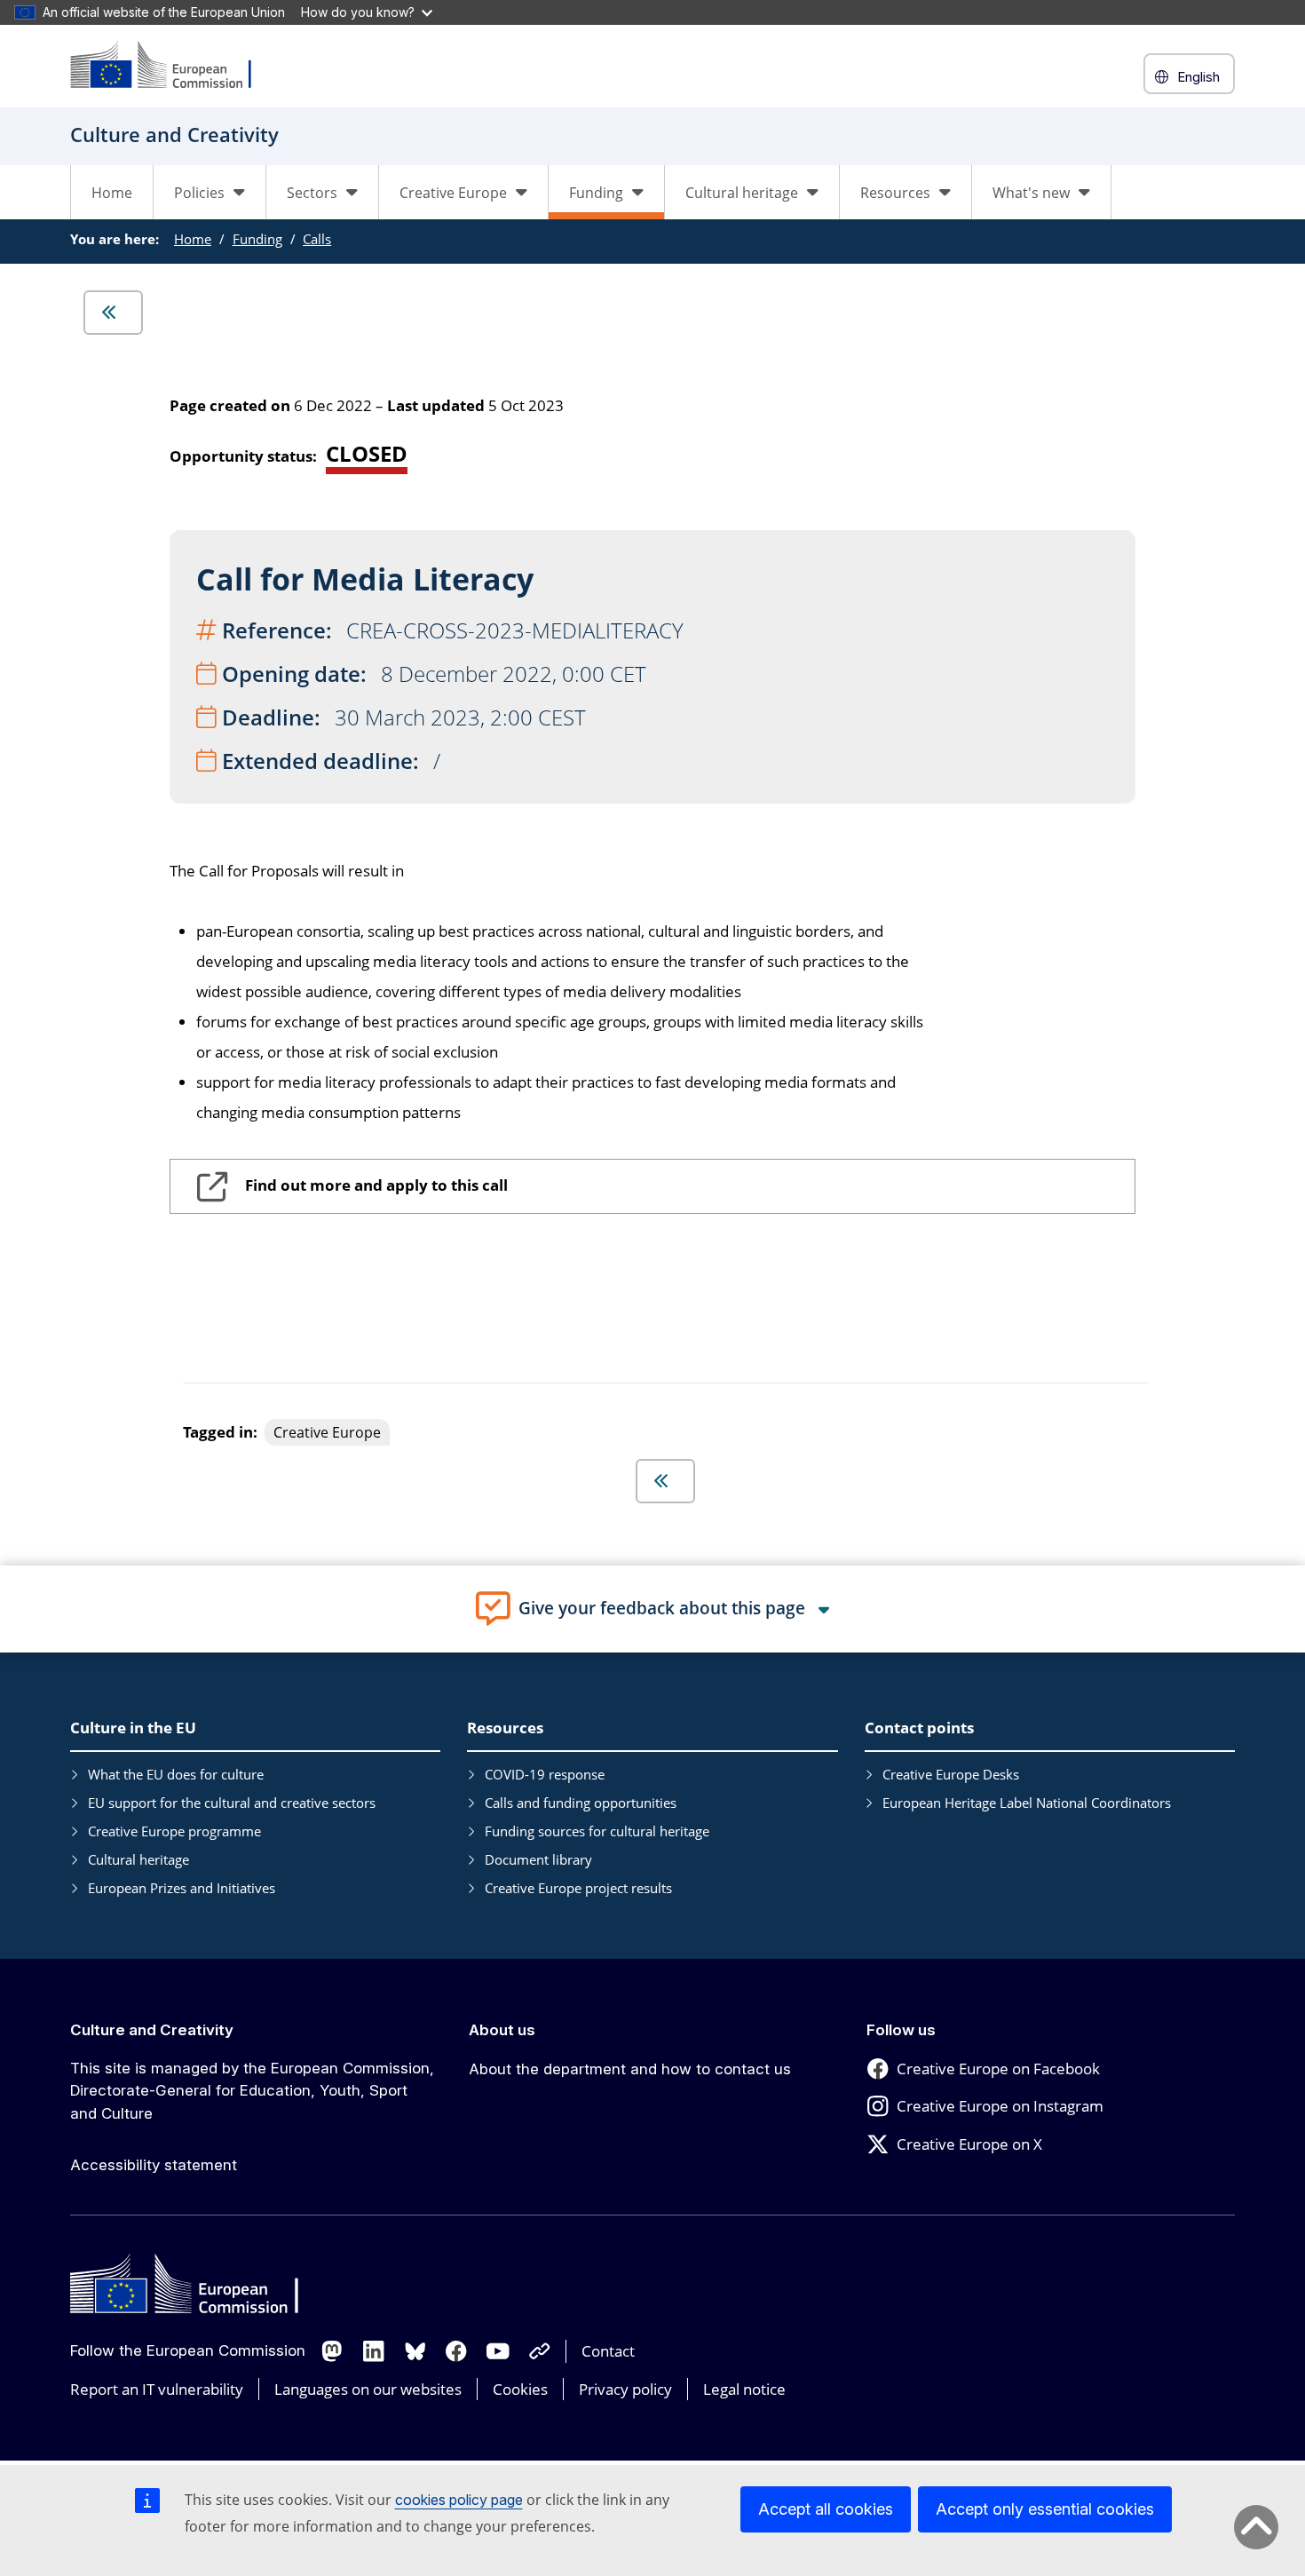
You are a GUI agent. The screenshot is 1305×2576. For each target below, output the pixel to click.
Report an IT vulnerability (157, 2389)
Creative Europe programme (174, 1831)
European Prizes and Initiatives (182, 1888)
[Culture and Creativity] (172, 66)
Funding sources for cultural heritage (597, 1831)
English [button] (1198, 77)
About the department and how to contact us (630, 2069)
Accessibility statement (154, 2165)
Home (112, 193)
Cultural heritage (138, 1859)
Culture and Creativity (152, 2030)
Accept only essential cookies (1045, 2509)
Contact (608, 2351)
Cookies (520, 2389)
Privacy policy (625, 2389)
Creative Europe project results (578, 1888)
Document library (538, 1859)
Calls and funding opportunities (581, 1803)
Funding (257, 239)
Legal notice (744, 2389)
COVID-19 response (545, 1774)
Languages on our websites (368, 2389)
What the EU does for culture (176, 1774)
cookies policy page (459, 2500)
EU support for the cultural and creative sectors (232, 1803)
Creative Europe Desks (951, 1774)
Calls (317, 239)
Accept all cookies (826, 2509)
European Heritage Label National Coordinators (1027, 1803)
